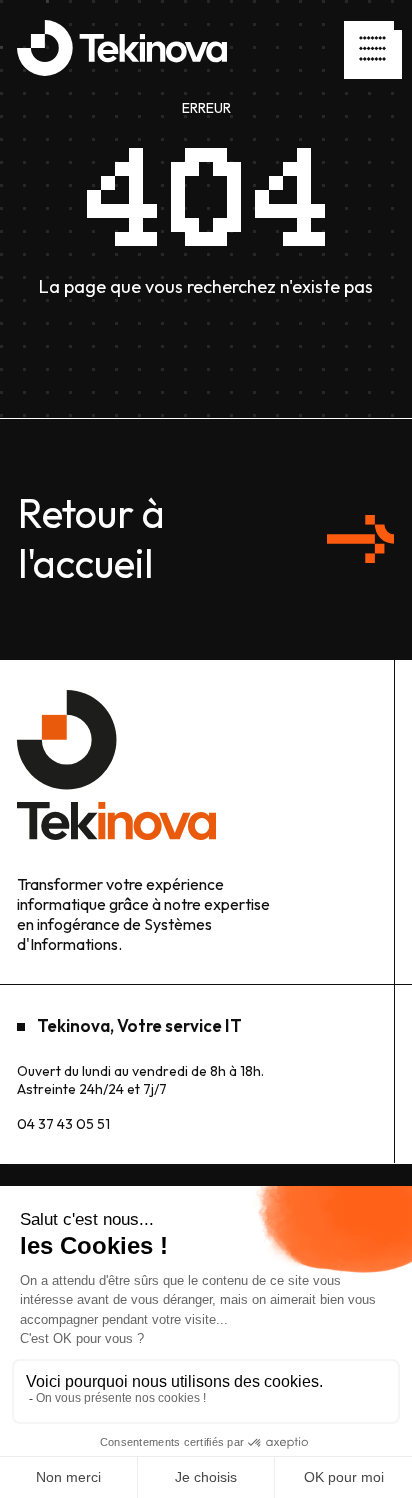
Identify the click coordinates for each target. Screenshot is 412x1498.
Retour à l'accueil (91, 538)
